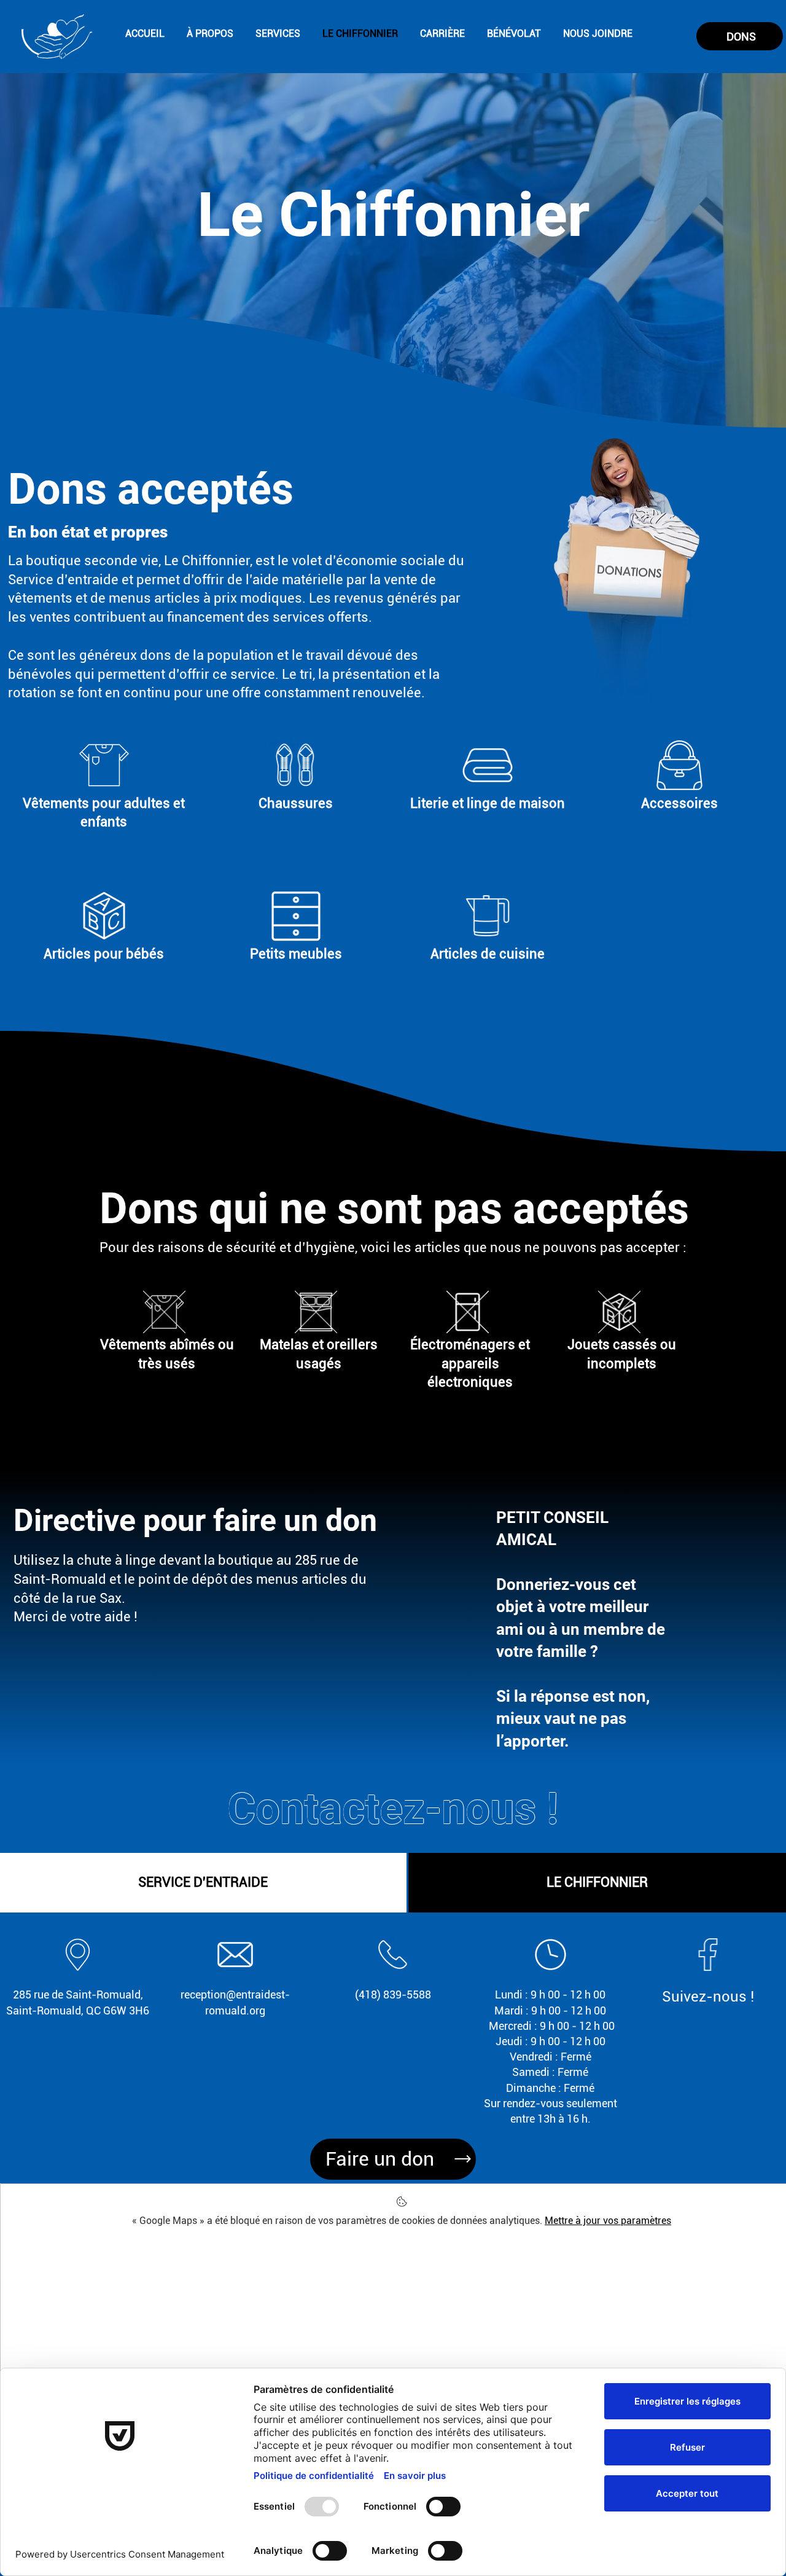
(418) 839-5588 (393, 1995)
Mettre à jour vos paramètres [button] (608, 2221)
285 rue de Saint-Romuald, (78, 1995)
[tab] (203, 1883)
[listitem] (104, 806)
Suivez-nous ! (708, 1997)
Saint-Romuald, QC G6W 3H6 (78, 2010)
